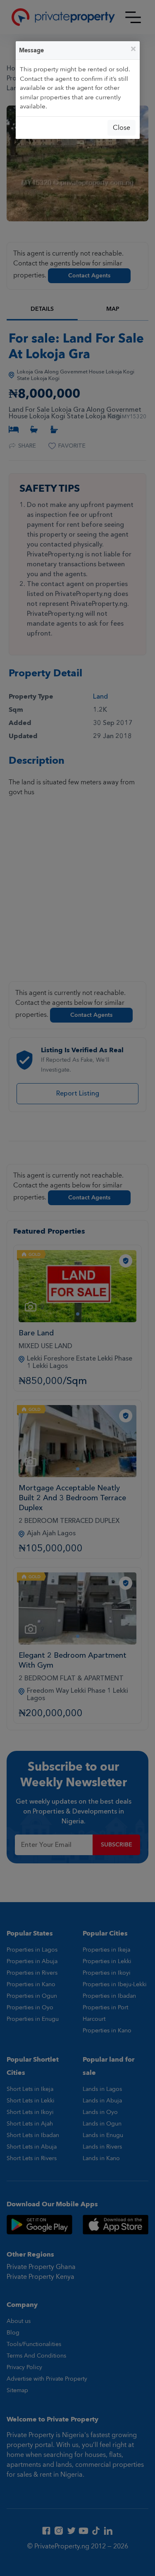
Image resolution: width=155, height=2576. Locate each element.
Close (122, 128)
